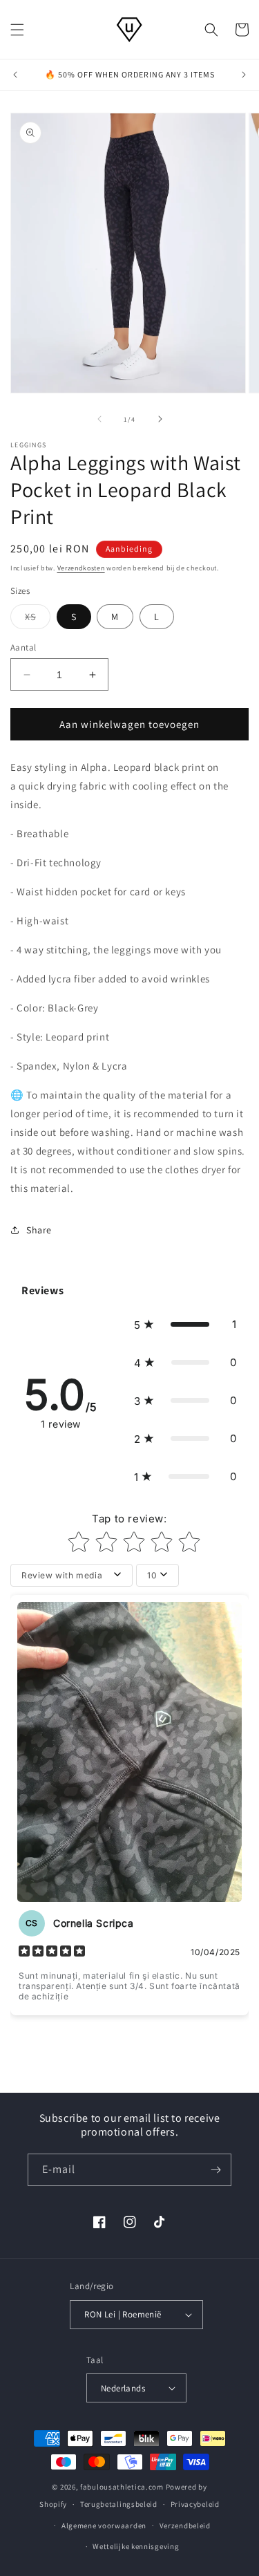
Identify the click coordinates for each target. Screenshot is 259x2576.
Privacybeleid (195, 2504)
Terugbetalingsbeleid (119, 2504)
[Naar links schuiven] (99, 419)
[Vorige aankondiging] (15, 75)
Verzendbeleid (185, 2526)
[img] (52, 1952)
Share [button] (39, 1230)
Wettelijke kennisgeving (136, 2546)
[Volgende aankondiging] (244, 75)
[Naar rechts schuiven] (160, 419)
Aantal (23, 647)
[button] (17, 30)
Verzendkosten (81, 568)
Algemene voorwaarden (104, 2526)
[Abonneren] (215, 2170)
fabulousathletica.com (122, 2487)
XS (38, 619)
